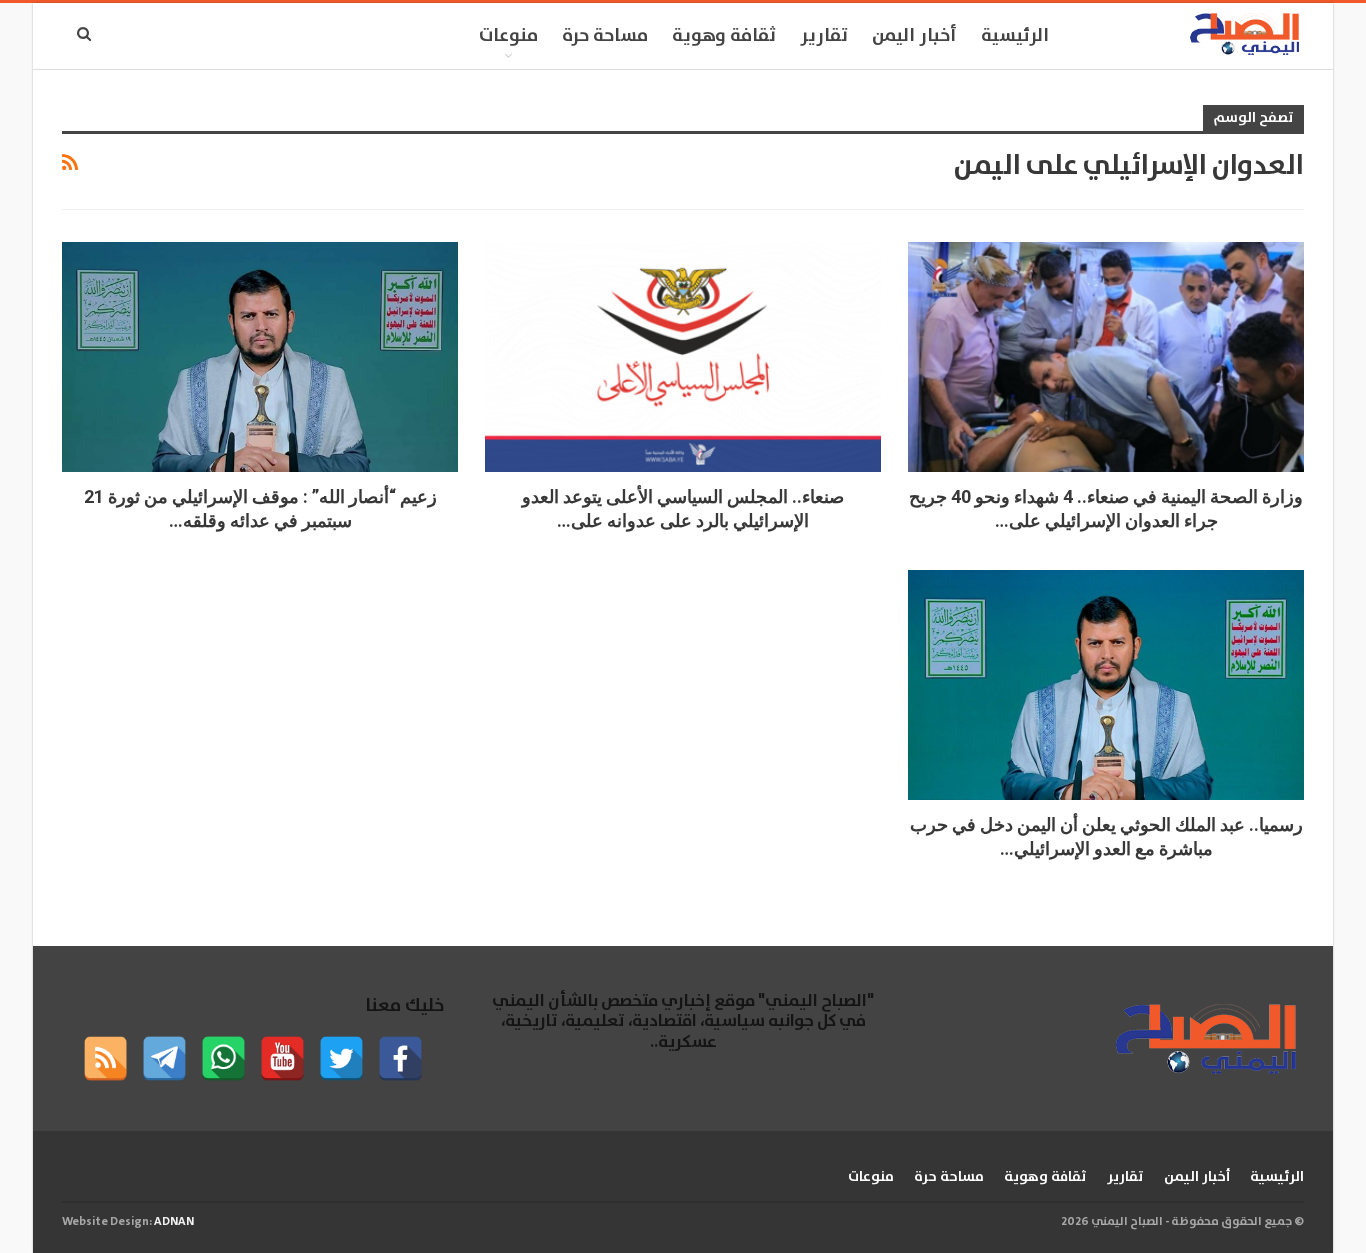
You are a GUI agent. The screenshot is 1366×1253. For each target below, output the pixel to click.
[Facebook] (400, 1058)
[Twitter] (341, 1058)
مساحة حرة (605, 36)
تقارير (824, 36)
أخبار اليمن (914, 36)
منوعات (508, 36)
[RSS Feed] (105, 1058)
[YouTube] (282, 1058)
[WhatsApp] (223, 1058)
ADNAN (174, 1221)
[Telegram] (164, 1058)
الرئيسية (1015, 36)
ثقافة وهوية (724, 36)
